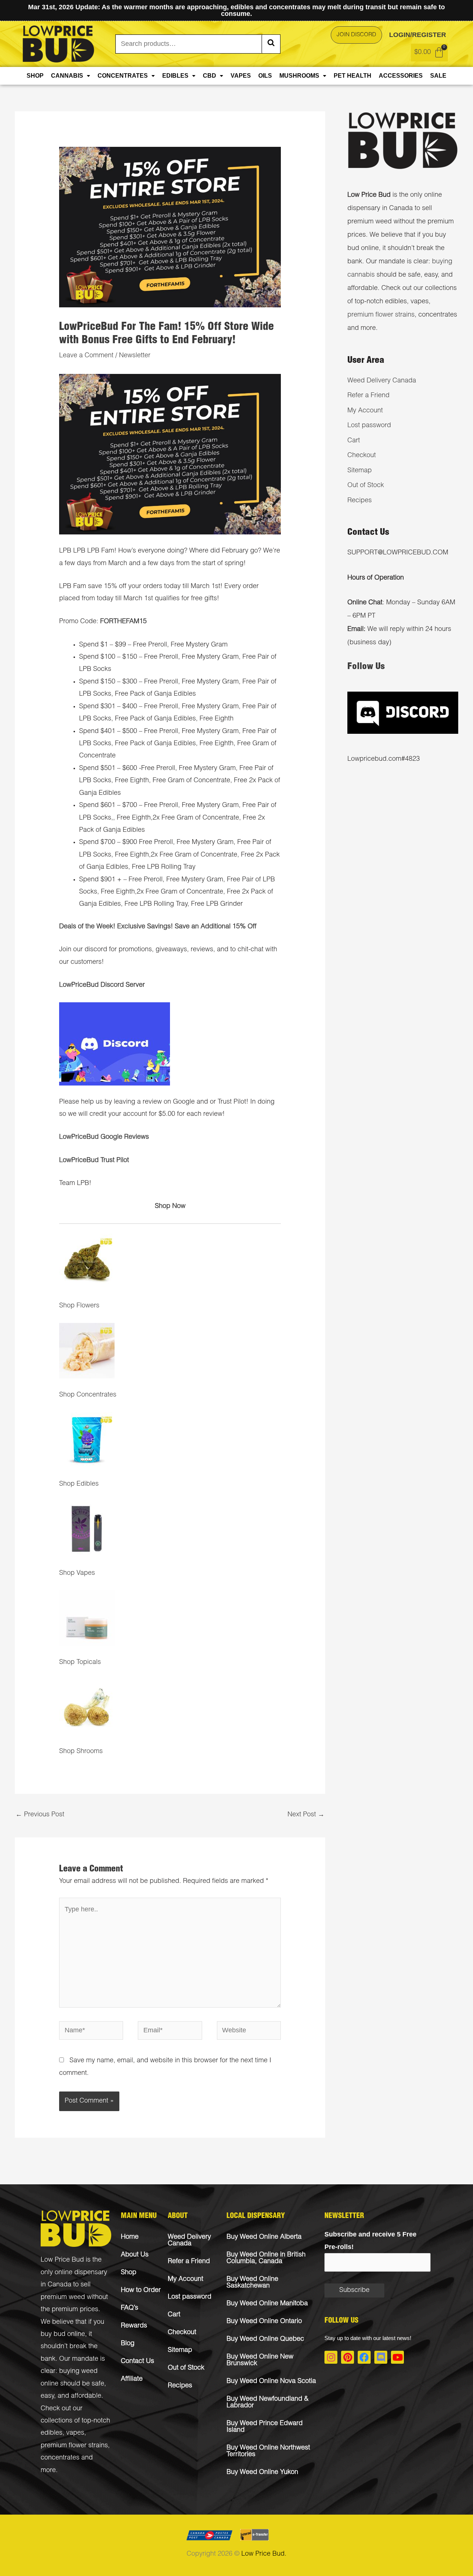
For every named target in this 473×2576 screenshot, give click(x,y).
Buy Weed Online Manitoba (267, 2304)
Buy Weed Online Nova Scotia (271, 2381)
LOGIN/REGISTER (418, 35)
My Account (365, 411)
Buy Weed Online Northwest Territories (268, 2451)
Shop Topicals (80, 1662)
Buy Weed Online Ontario (264, 2322)
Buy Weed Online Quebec (265, 2339)
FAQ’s (130, 2308)
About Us (135, 2255)
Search (271, 44)
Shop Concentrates (88, 1395)
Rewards (134, 2326)
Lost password (369, 426)
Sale (438, 76)
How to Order (141, 2290)
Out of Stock (366, 486)
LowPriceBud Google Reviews (104, 1137)
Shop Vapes (77, 1573)
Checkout (362, 456)
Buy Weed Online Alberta (264, 2237)
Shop (35, 76)
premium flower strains (381, 315)
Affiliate (132, 2379)
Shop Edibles (79, 1484)
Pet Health (353, 76)
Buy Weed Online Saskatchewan (252, 2283)
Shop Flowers (79, 1306)
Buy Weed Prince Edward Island (265, 2427)
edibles (52, 2433)
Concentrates (123, 76)
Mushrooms (299, 76)
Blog (128, 2344)
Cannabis (67, 76)
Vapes (241, 76)
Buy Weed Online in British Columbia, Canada (266, 2258)
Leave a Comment (86, 356)
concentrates (60, 2458)
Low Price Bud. (264, 2554)
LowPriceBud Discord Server (102, 985)
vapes (75, 2433)
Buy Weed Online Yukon (262, 2472)
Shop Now (170, 1206)
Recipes (360, 501)
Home (130, 2237)
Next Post (306, 1815)
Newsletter (135, 356)
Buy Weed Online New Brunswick (260, 2360)
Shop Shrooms (81, 1752)
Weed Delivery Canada (382, 381)
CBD (210, 76)
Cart (354, 441)
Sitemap (360, 471)
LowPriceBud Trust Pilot (94, 1161)
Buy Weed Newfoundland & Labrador (268, 2403)
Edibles (175, 76)
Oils (265, 76)
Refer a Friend (368, 396)
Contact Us (137, 2361)
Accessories (401, 76)
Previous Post (40, 1815)
